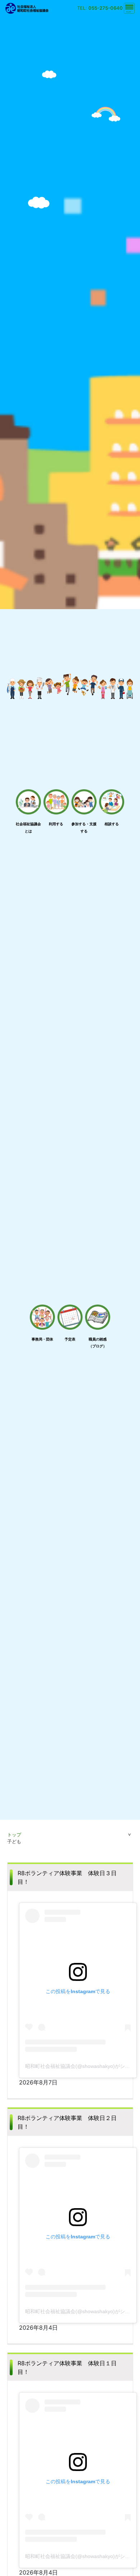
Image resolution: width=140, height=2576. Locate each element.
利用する (56, 824)
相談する (112, 824)
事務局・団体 (42, 1339)
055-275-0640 (106, 8)
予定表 (70, 1339)
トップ (14, 1835)
